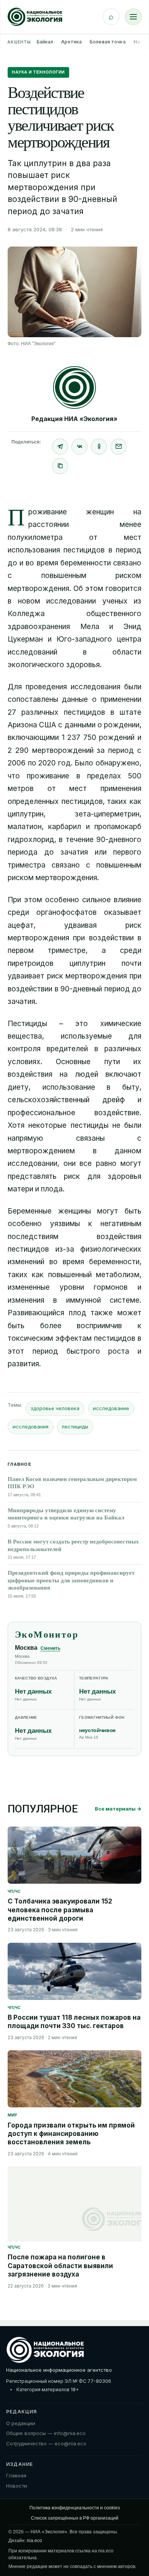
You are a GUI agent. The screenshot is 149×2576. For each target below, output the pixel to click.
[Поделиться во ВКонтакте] (79, 447)
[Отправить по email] (118, 447)
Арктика (71, 42)
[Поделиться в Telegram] (60, 447)
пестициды (75, 1426)
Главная (16, 2475)
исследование (111, 1408)
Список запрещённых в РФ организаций (75, 2518)
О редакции (21, 2423)
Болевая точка (108, 42)
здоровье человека (55, 1408)
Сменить (50, 1648)
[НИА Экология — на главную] (35, 17)
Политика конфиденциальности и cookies (75, 2508)
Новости (17, 2486)
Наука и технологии (38, 72)
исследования (31, 1426)
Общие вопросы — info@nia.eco (46, 2433)
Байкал (45, 42)
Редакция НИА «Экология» (74, 419)
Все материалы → (118, 1809)
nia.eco (34, 2541)
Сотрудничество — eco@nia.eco (46, 2443)
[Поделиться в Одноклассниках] (99, 447)
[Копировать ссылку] (60, 466)
